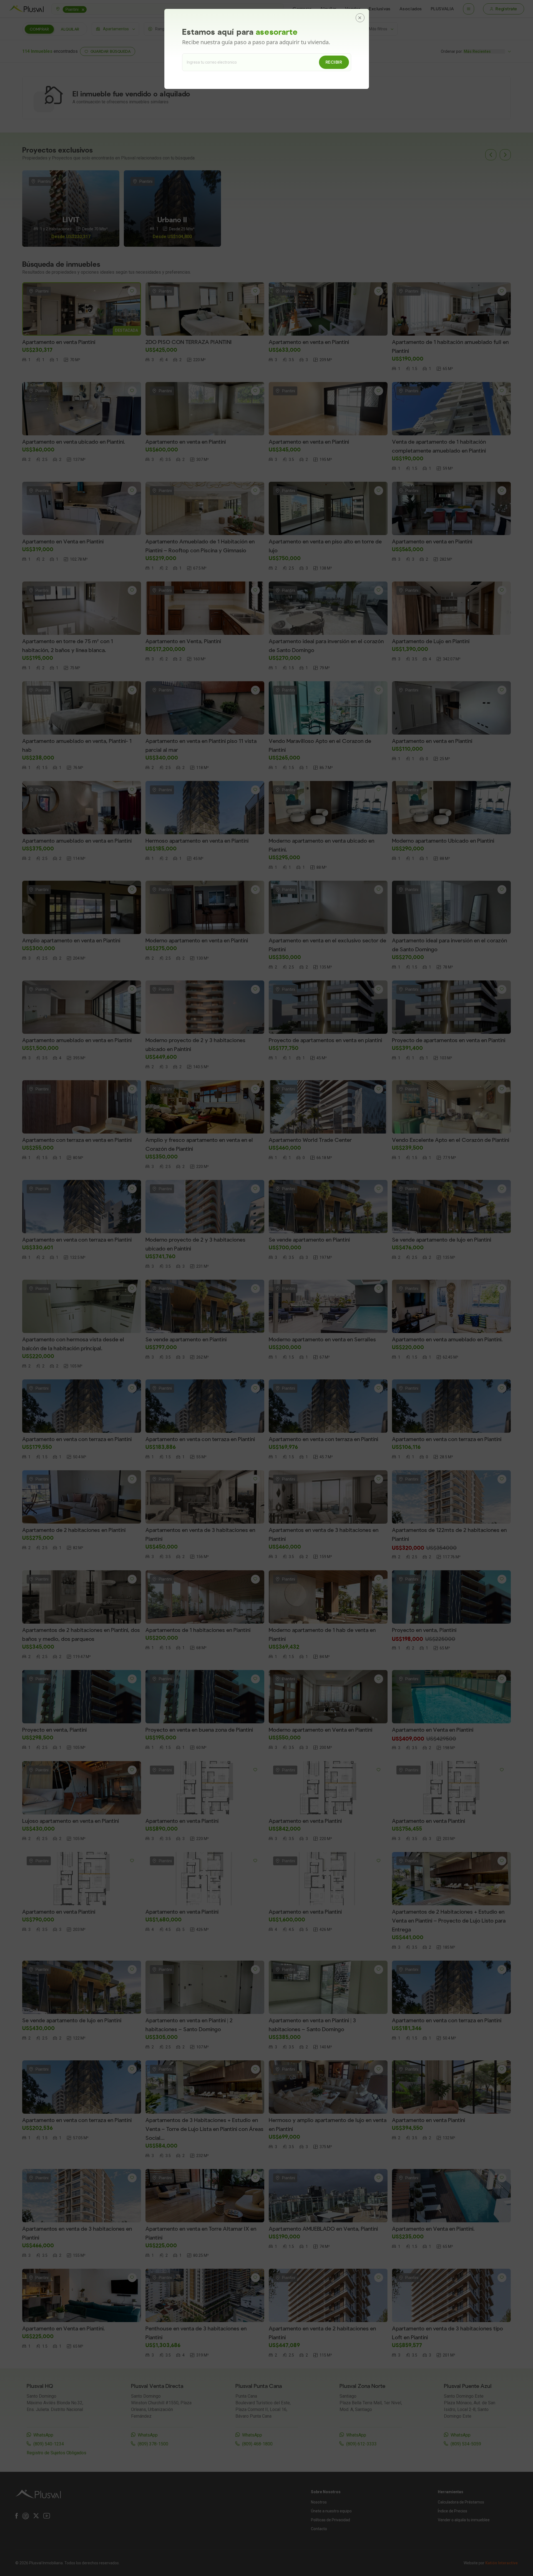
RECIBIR (334, 62)
